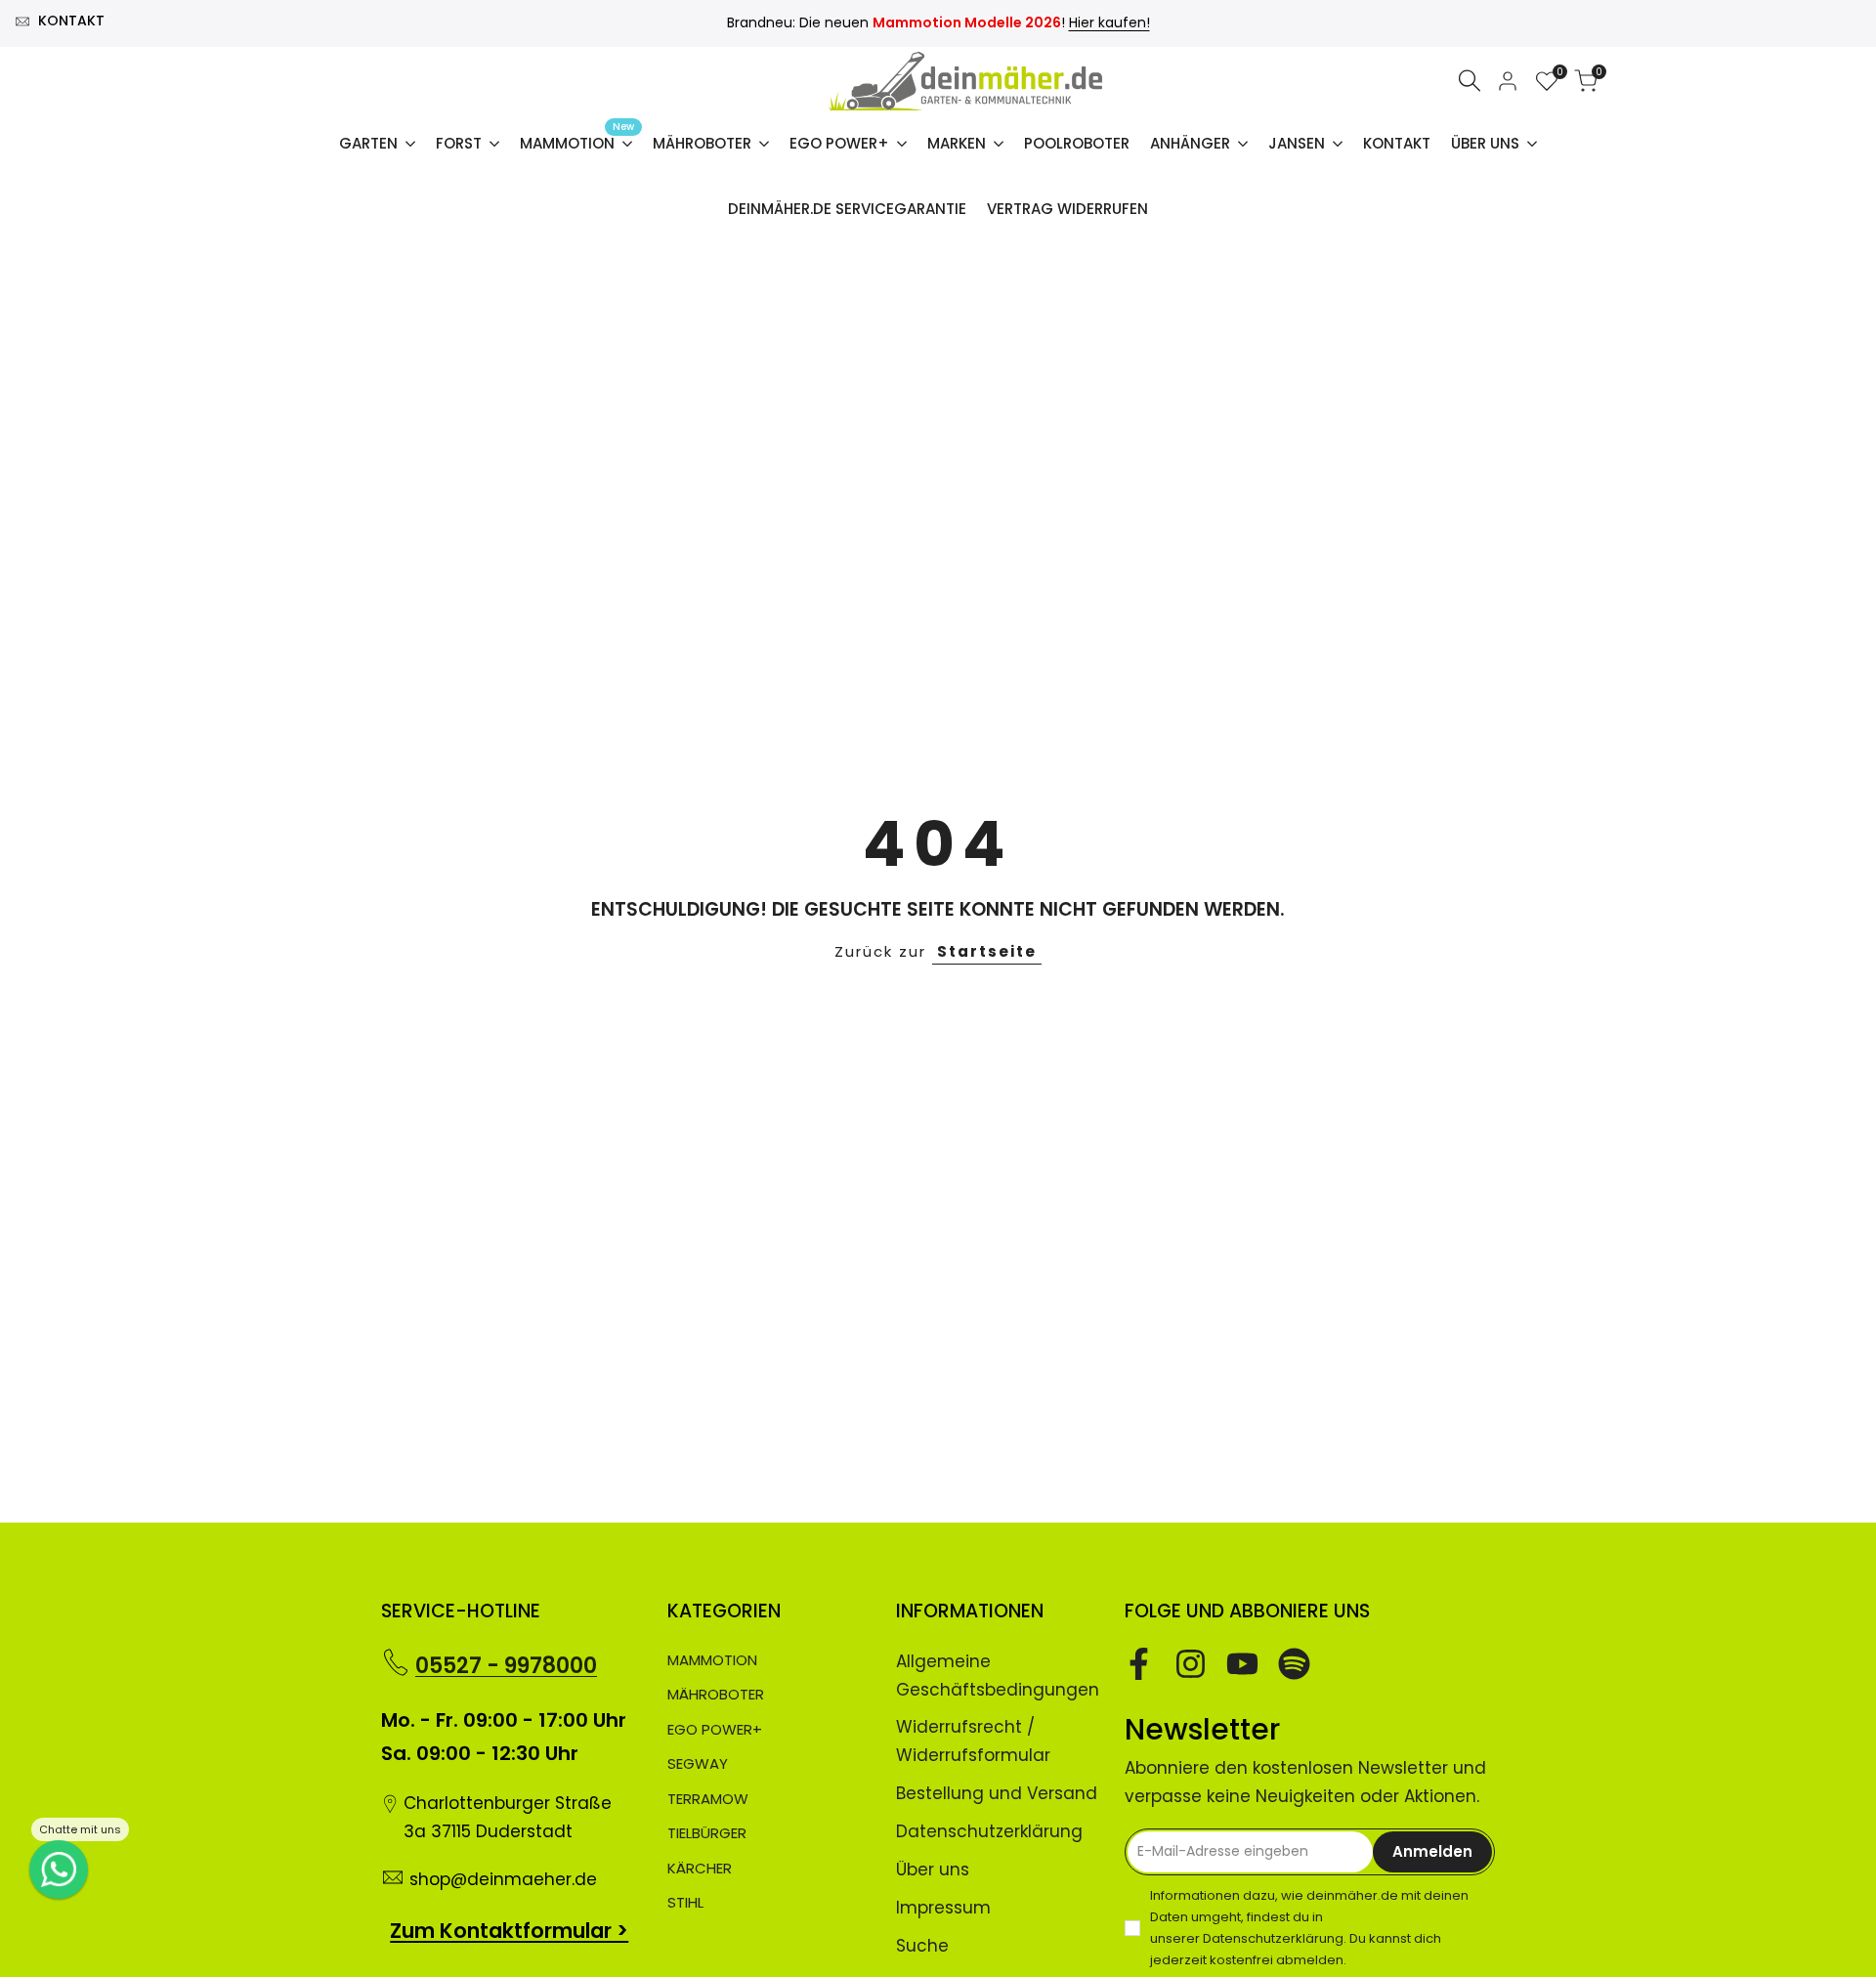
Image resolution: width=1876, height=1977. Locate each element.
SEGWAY (698, 1763)
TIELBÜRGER (707, 1833)
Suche (922, 1946)
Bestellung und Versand (997, 1793)
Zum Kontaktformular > (509, 1931)
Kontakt (71, 21)
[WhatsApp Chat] (59, 1870)
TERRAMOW (708, 1799)
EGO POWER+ (715, 1729)
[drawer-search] (1470, 81)
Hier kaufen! (1109, 22)
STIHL (685, 1902)
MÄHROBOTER (716, 1694)
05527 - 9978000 (506, 1666)
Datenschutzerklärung (989, 1831)
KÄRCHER (700, 1868)
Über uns (933, 1870)
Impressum (943, 1908)
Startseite (987, 951)
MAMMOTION (712, 1660)
